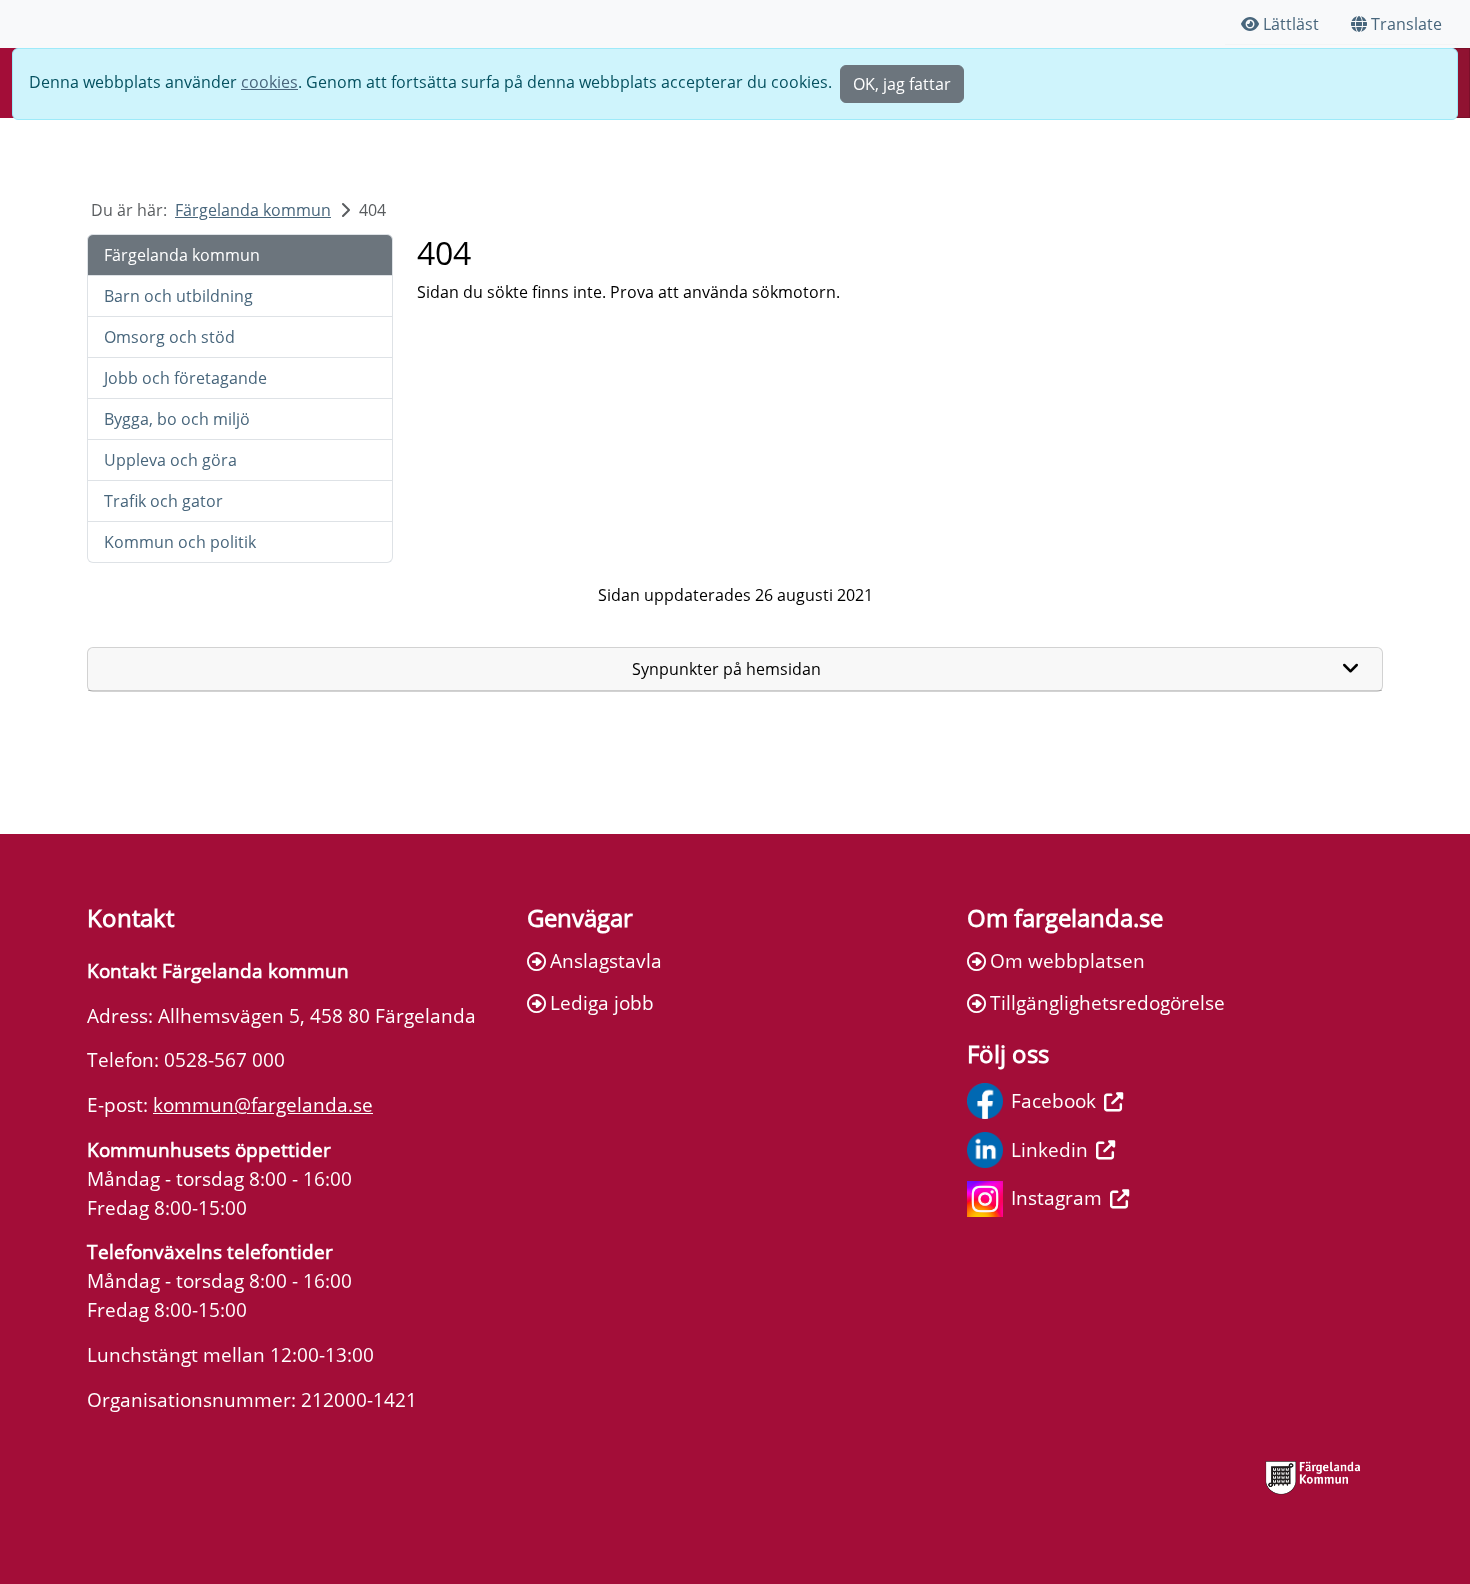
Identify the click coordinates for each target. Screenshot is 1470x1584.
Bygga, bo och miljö (177, 419)
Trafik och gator (163, 501)
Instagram (1056, 1197)
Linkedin (1049, 1149)
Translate (1406, 24)
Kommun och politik (180, 542)
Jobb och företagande (185, 378)
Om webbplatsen (1067, 960)
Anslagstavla (606, 960)
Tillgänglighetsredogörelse (1107, 1002)
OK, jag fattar (902, 84)
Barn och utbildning (178, 296)
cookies (269, 82)
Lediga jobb (602, 1002)
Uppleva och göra (170, 460)
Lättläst (1291, 24)
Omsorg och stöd (169, 337)
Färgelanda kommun (253, 210)
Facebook (1053, 1100)
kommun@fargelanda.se (263, 1104)
